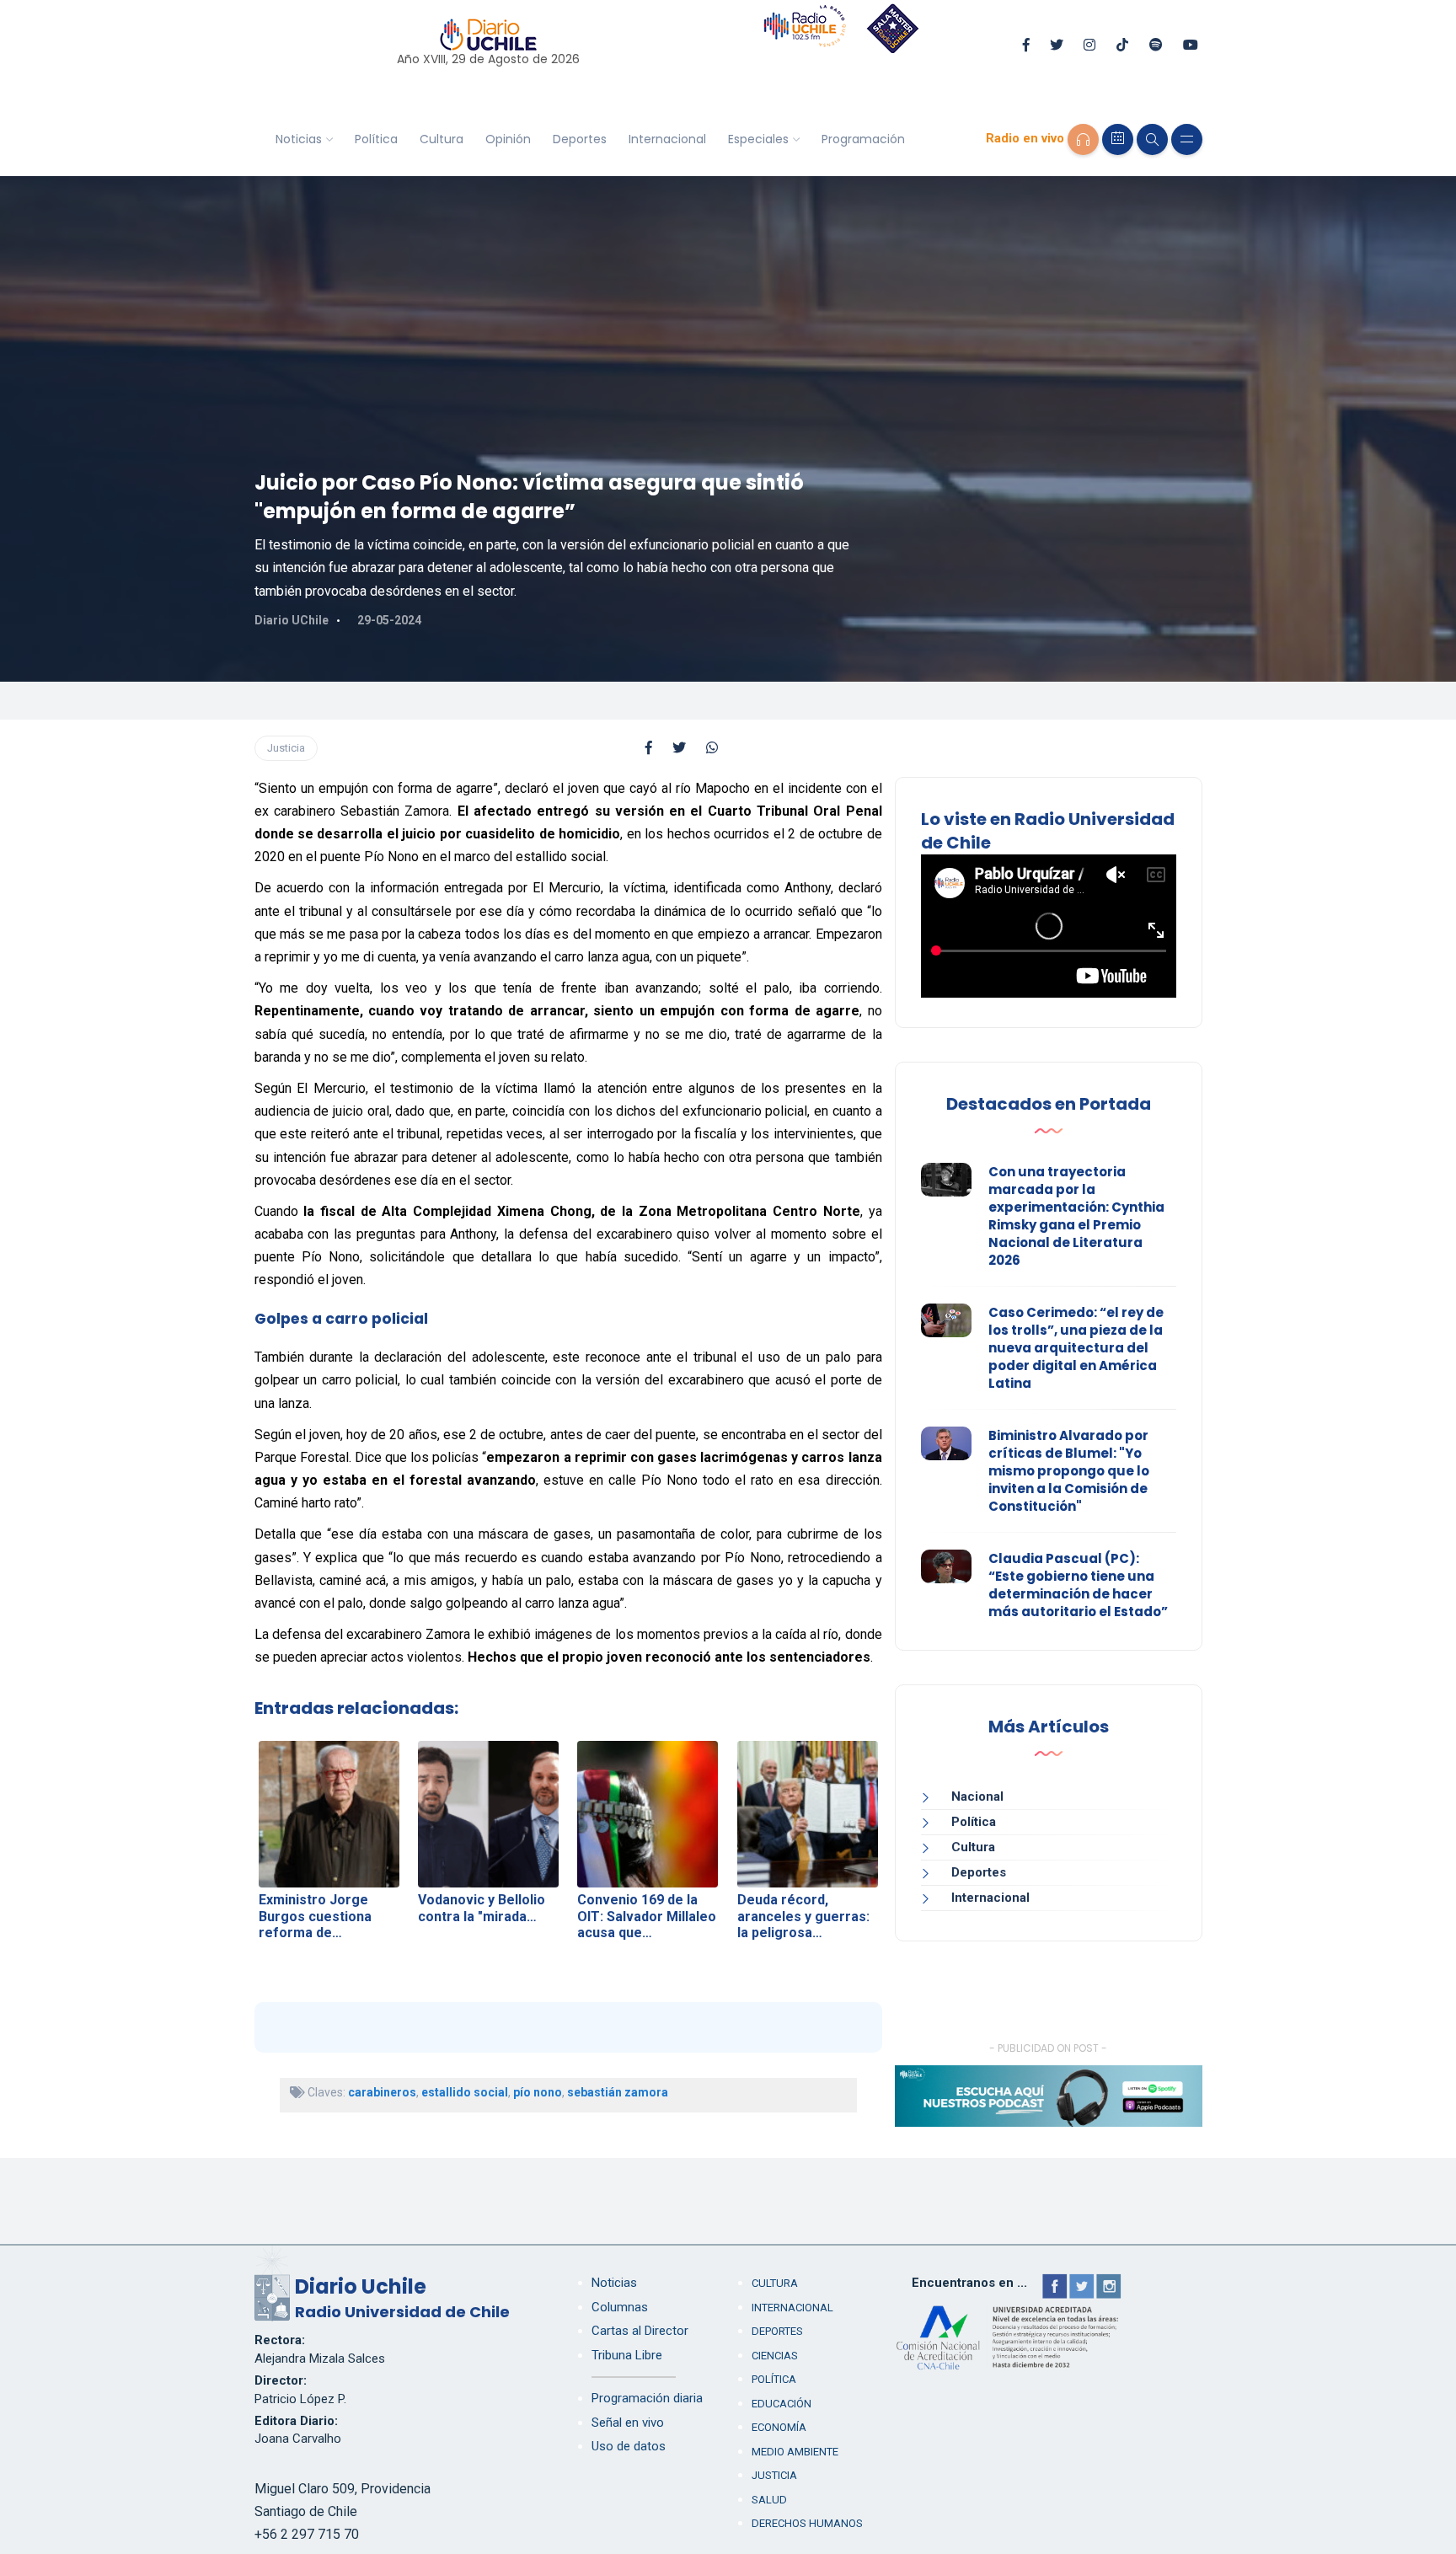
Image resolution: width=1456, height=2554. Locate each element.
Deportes (580, 139)
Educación (782, 2404)
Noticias (299, 139)
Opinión (508, 139)
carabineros (382, 2092)
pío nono (538, 2092)
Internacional (667, 139)
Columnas (620, 2307)
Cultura (442, 139)
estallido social (465, 2092)
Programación (863, 139)
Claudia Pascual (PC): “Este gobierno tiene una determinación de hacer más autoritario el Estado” (1078, 1585)
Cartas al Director (640, 2331)
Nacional (977, 1796)
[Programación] (1118, 139)
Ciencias (775, 2356)
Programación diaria (647, 2398)
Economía (779, 2427)
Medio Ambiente (795, 2452)
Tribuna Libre (627, 2355)
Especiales (758, 139)
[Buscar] (1152, 139)
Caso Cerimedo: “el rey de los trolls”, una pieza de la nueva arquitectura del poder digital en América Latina (1076, 1348)
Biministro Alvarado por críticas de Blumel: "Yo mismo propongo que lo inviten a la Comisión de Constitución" (1069, 1471)
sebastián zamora (618, 2092)
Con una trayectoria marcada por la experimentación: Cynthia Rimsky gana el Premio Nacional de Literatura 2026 (1076, 1216)
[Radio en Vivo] (1083, 139)
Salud (769, 2500)
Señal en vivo (628, 2423)
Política (376, 139)
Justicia (286, 748)
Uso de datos (629, 2446)
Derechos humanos (807, 2523)
